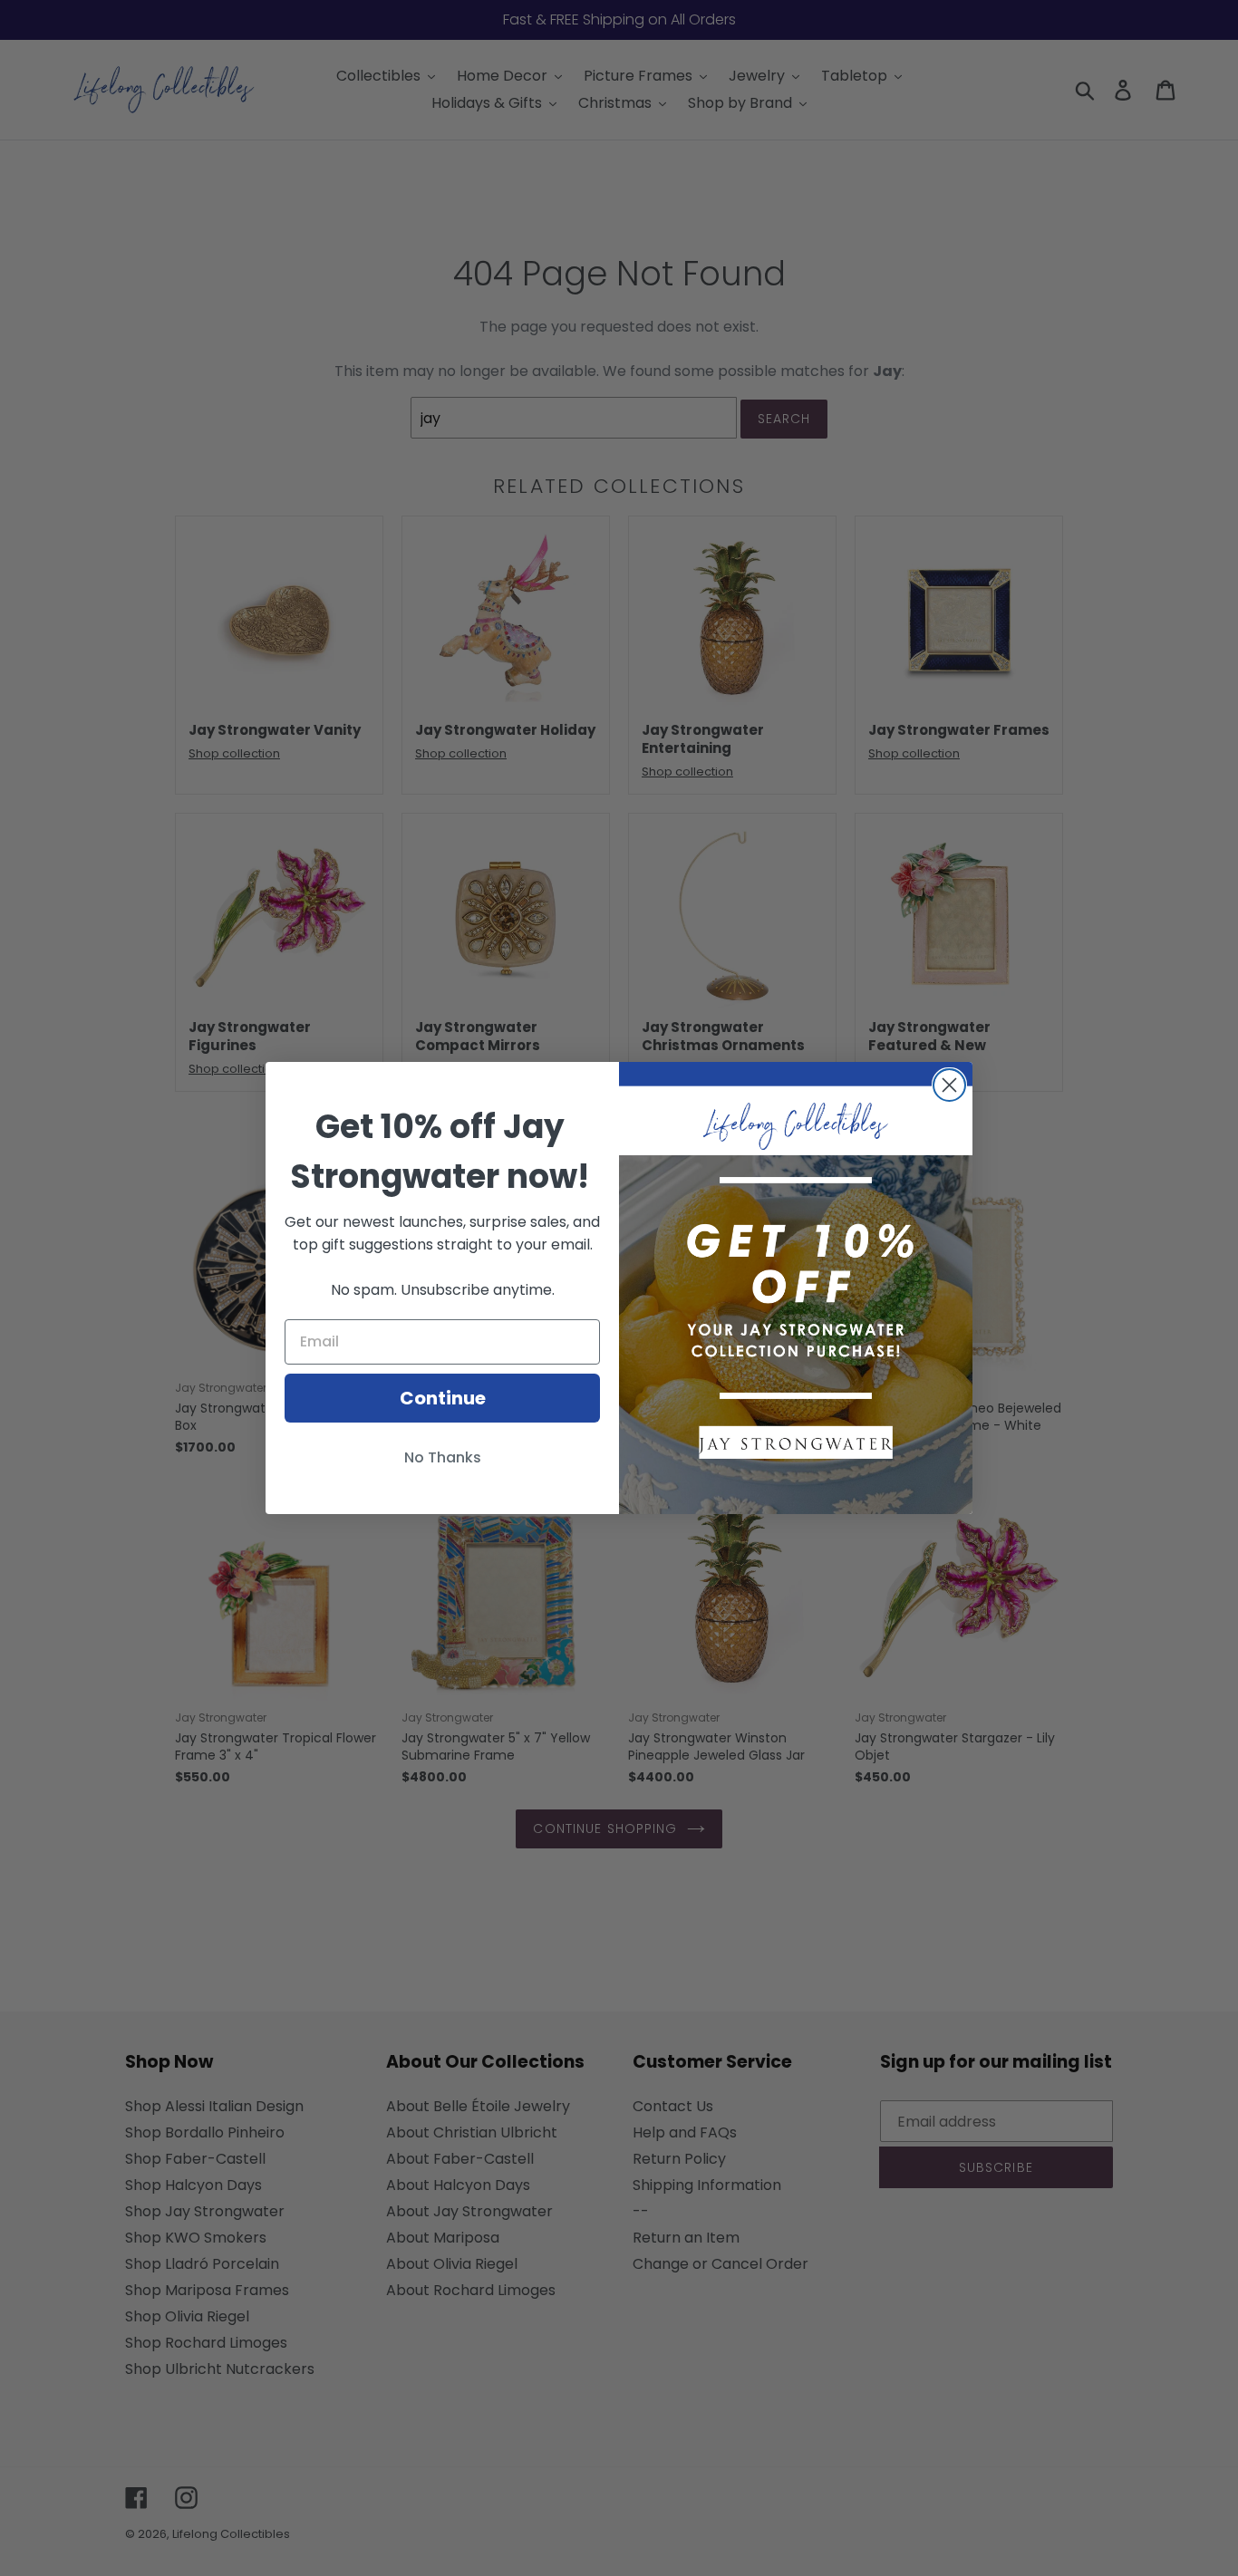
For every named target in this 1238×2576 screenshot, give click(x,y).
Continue (443, 1398)
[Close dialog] (949, 1085)
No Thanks (443, 1457)
